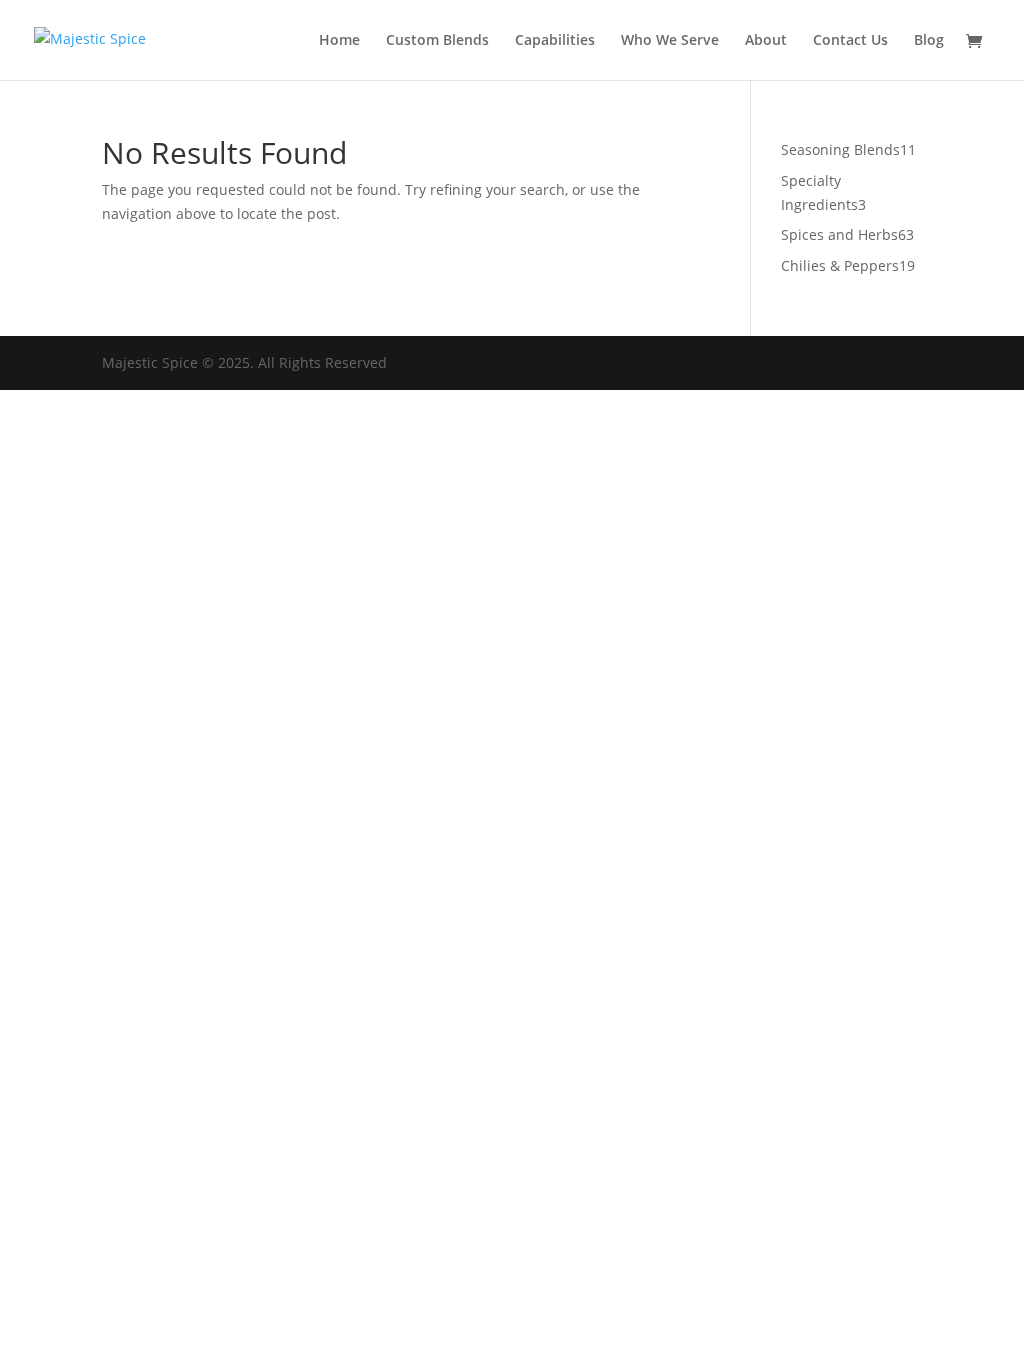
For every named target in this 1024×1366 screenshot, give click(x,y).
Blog (929, 41)
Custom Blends (437, 41)
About (766, 41)
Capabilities (555, 41)
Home (339, 41)
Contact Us (850, 41)
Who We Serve (670, 41)
